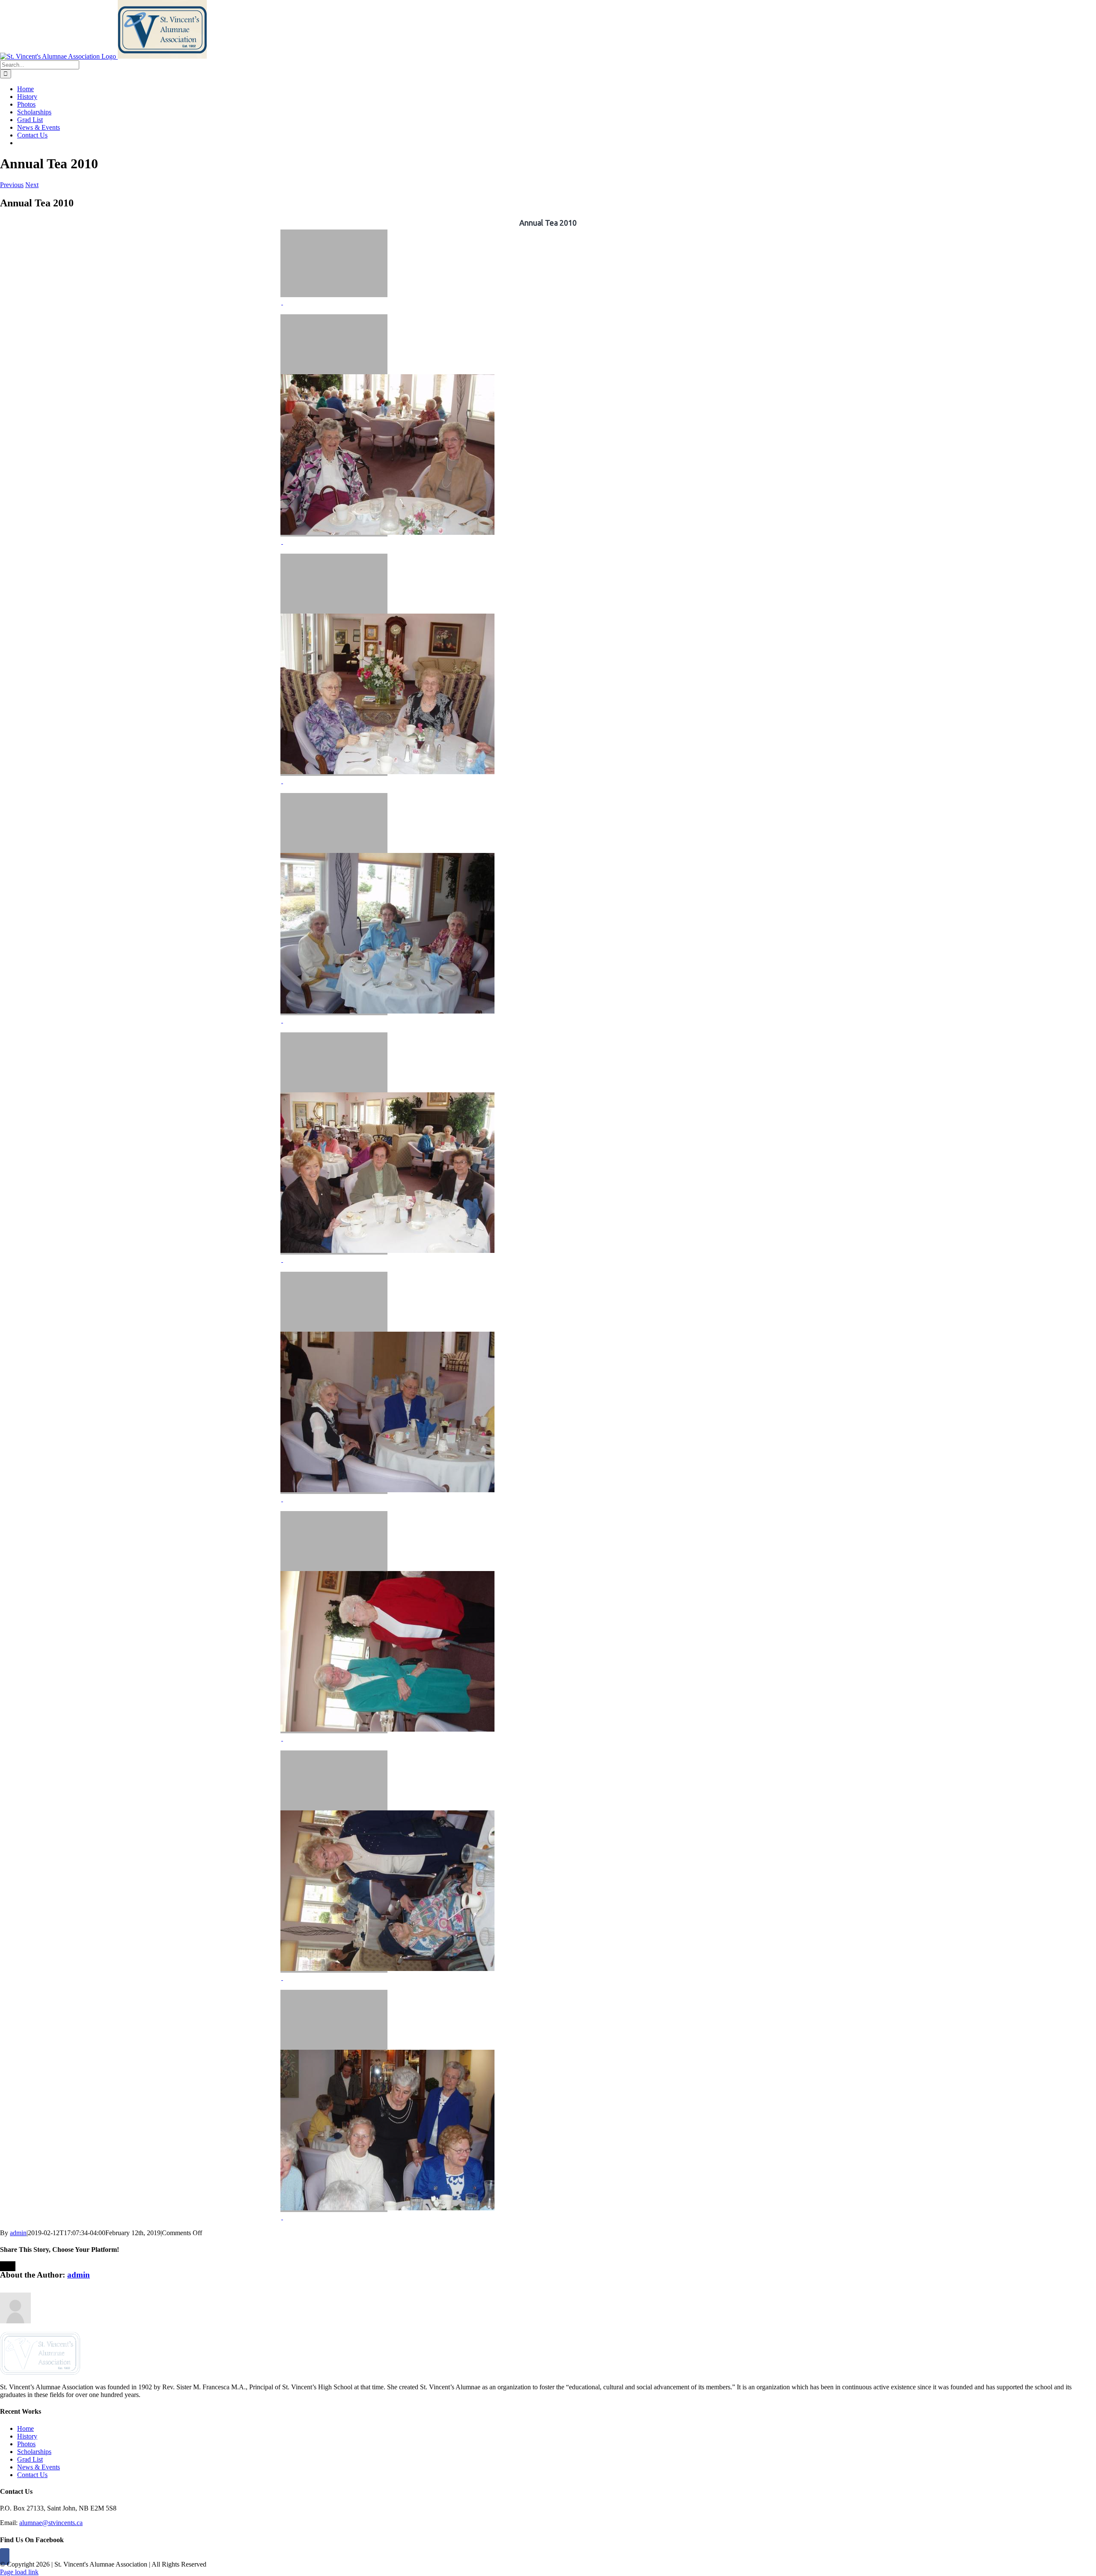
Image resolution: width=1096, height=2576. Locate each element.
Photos (26, 2444)
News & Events (39, 2467)
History (27, 2436)
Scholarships (34, 2452)
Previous (12, 185)
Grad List (30, 2459)
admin (18, 2233)
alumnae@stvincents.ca (51, 2523)
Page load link (19, 2572)
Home (25, 2428)
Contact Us (32, 2475)
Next (32, 185)
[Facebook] (5, 2557)
